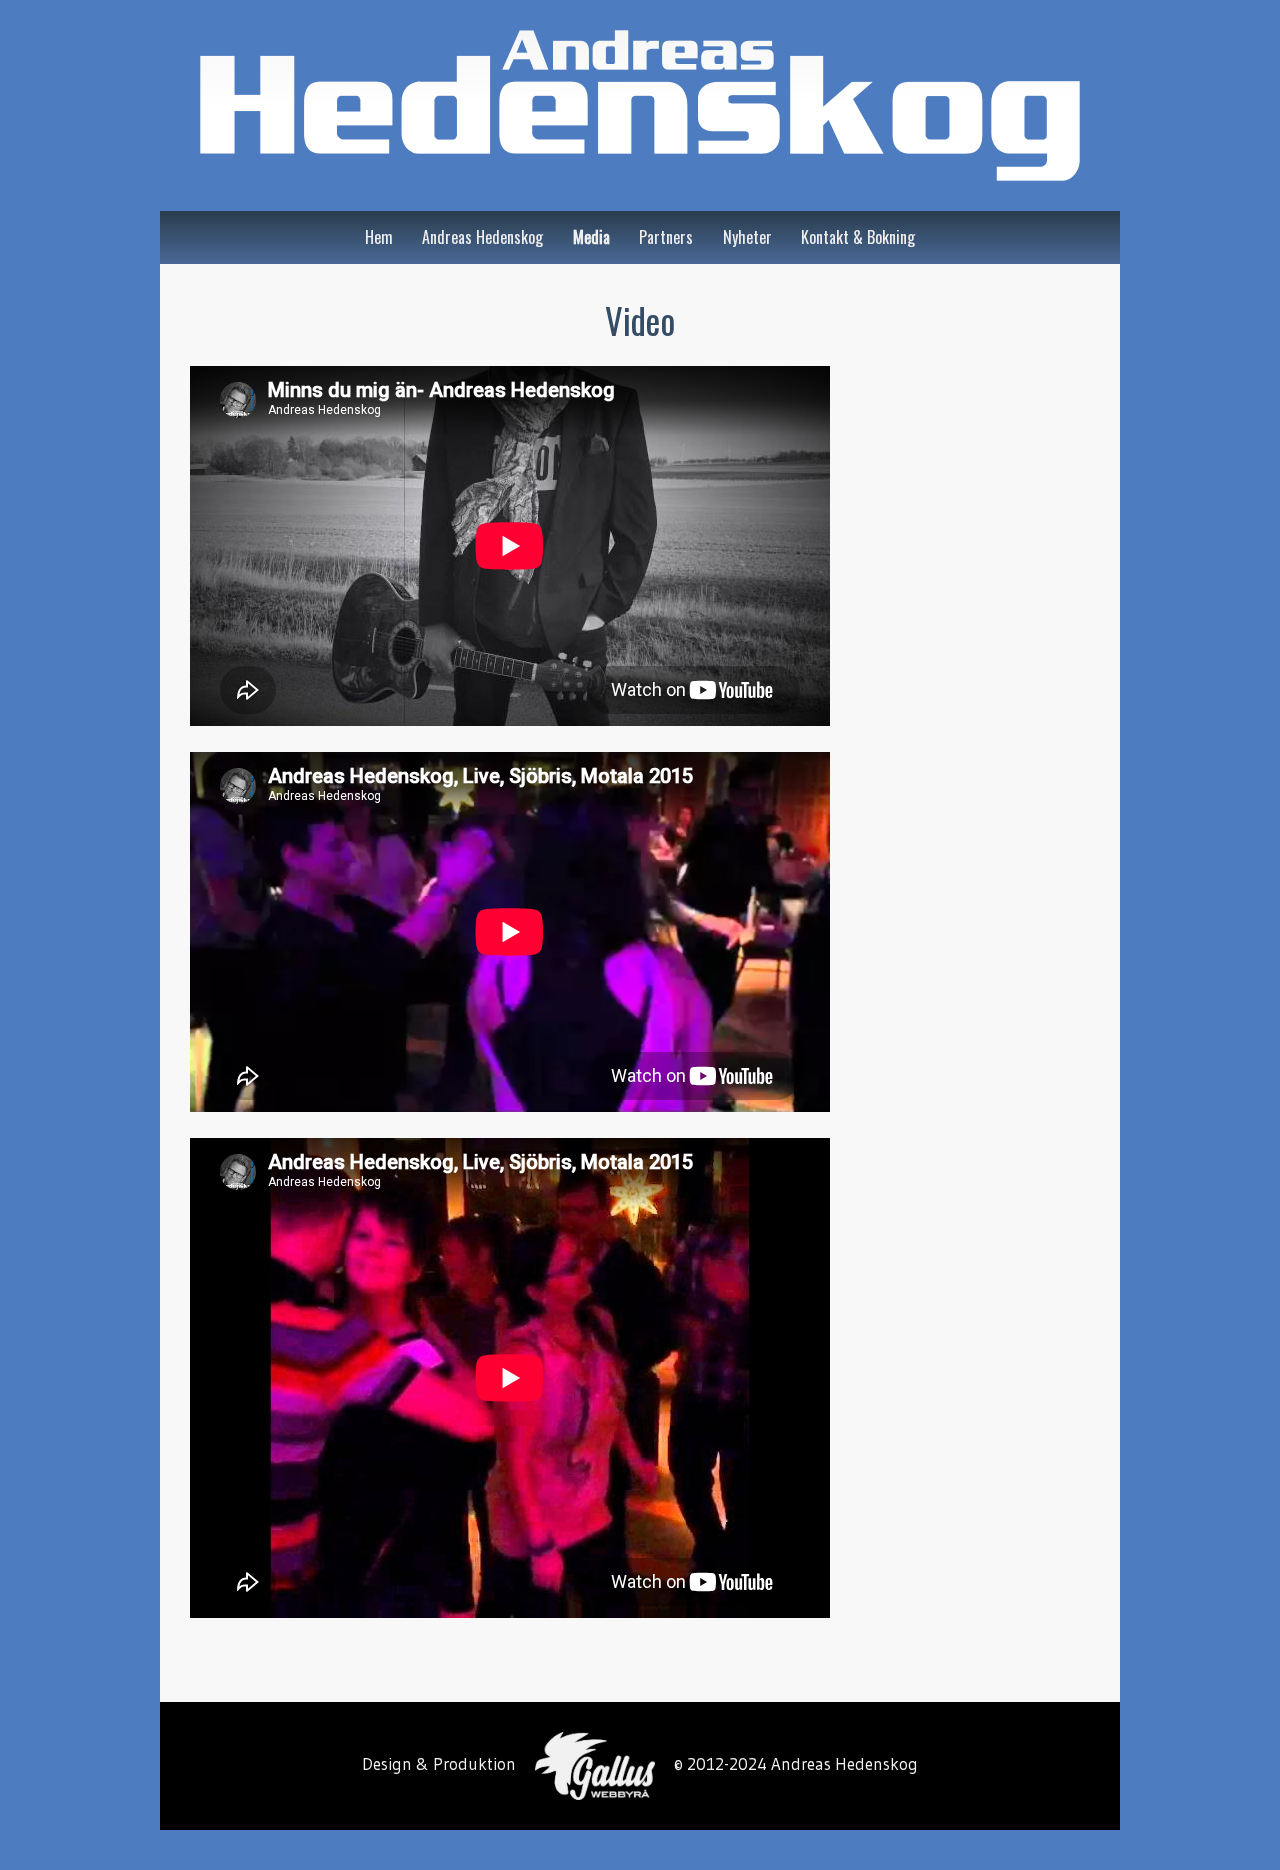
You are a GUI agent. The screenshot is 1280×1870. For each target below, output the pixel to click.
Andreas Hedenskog (482, 237)
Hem (379, 237)
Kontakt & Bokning (858, 237)
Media (591, 237)
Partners (666, 237)
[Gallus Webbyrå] (595, 1765)
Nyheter (747, 237)
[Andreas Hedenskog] (640, 105)
